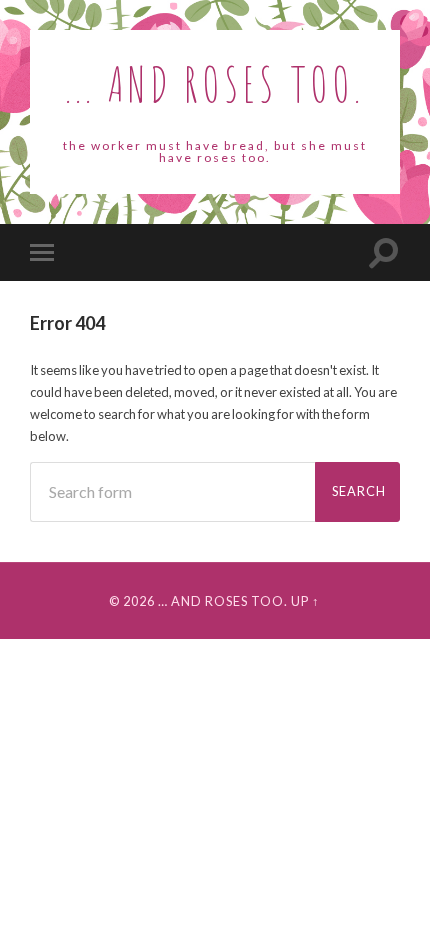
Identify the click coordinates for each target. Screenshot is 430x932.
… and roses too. (223, 601)
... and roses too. (214, 83)
